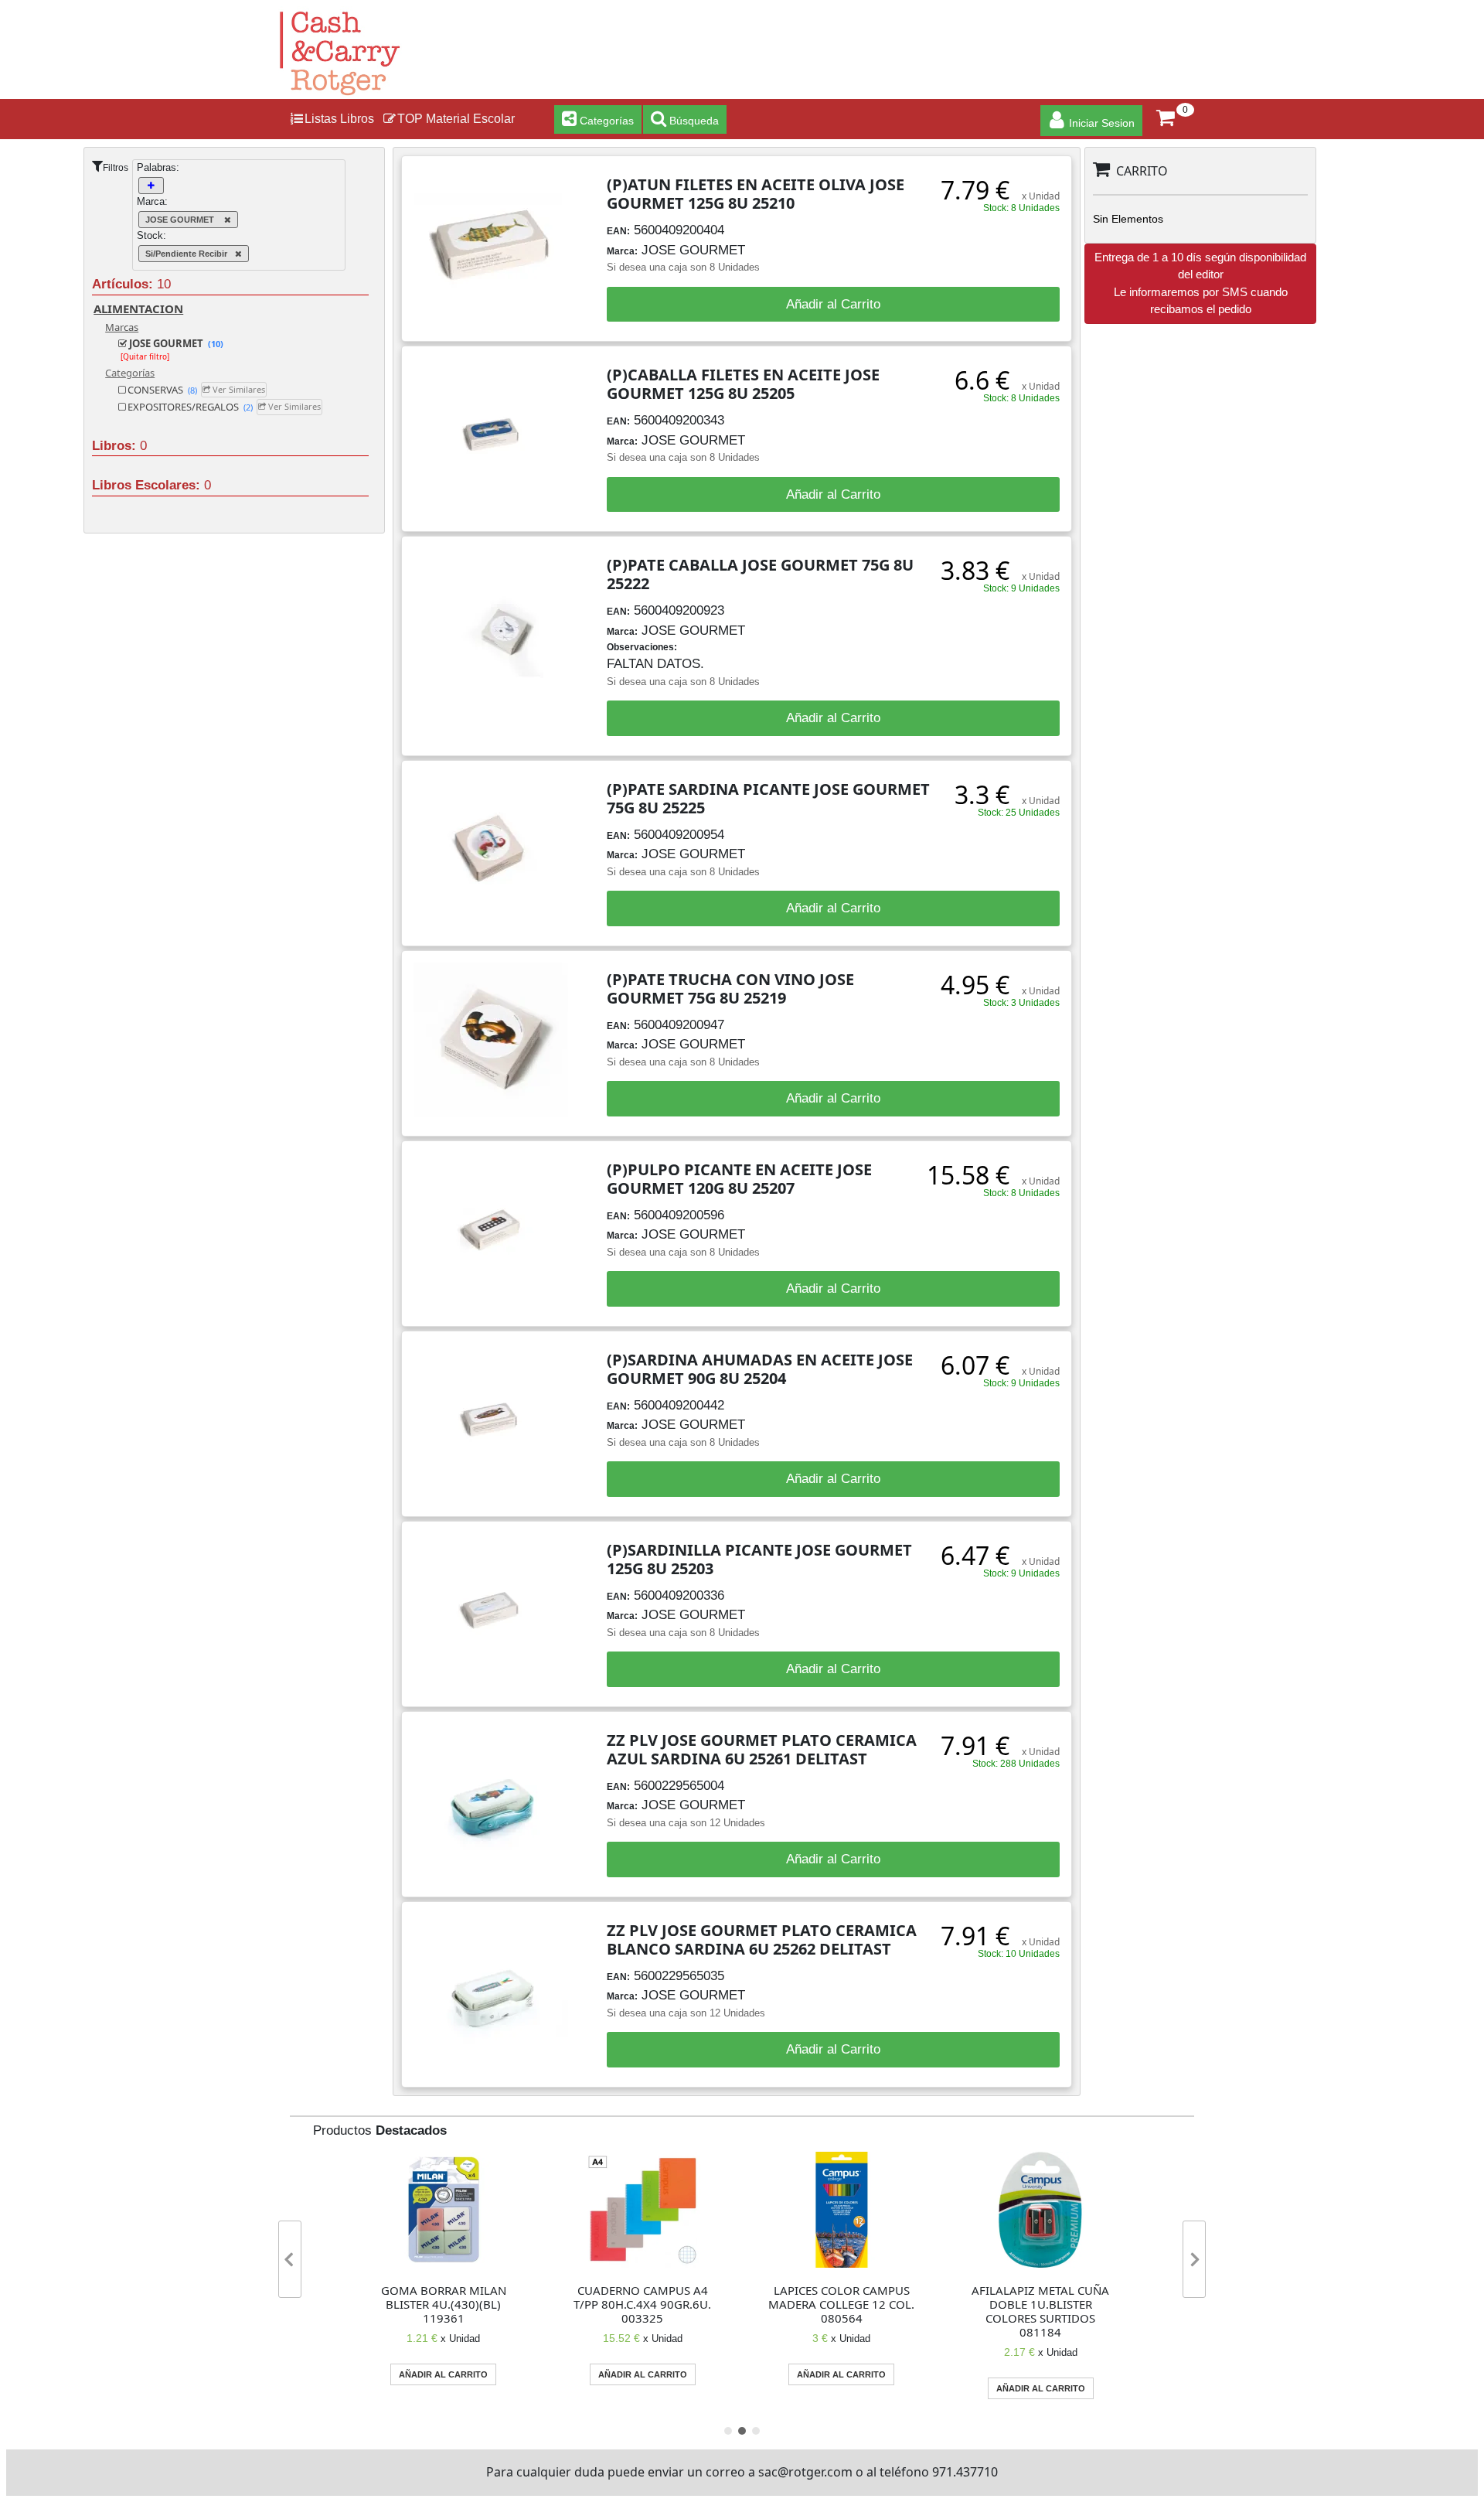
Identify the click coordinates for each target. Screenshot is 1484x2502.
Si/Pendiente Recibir (186, 254)
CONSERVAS (161, 390)
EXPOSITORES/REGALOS (189, 407)
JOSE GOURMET (181, 220)
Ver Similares (238, 389)
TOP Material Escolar (456, 119)
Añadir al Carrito (833, 304)
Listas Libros (339, 119)
